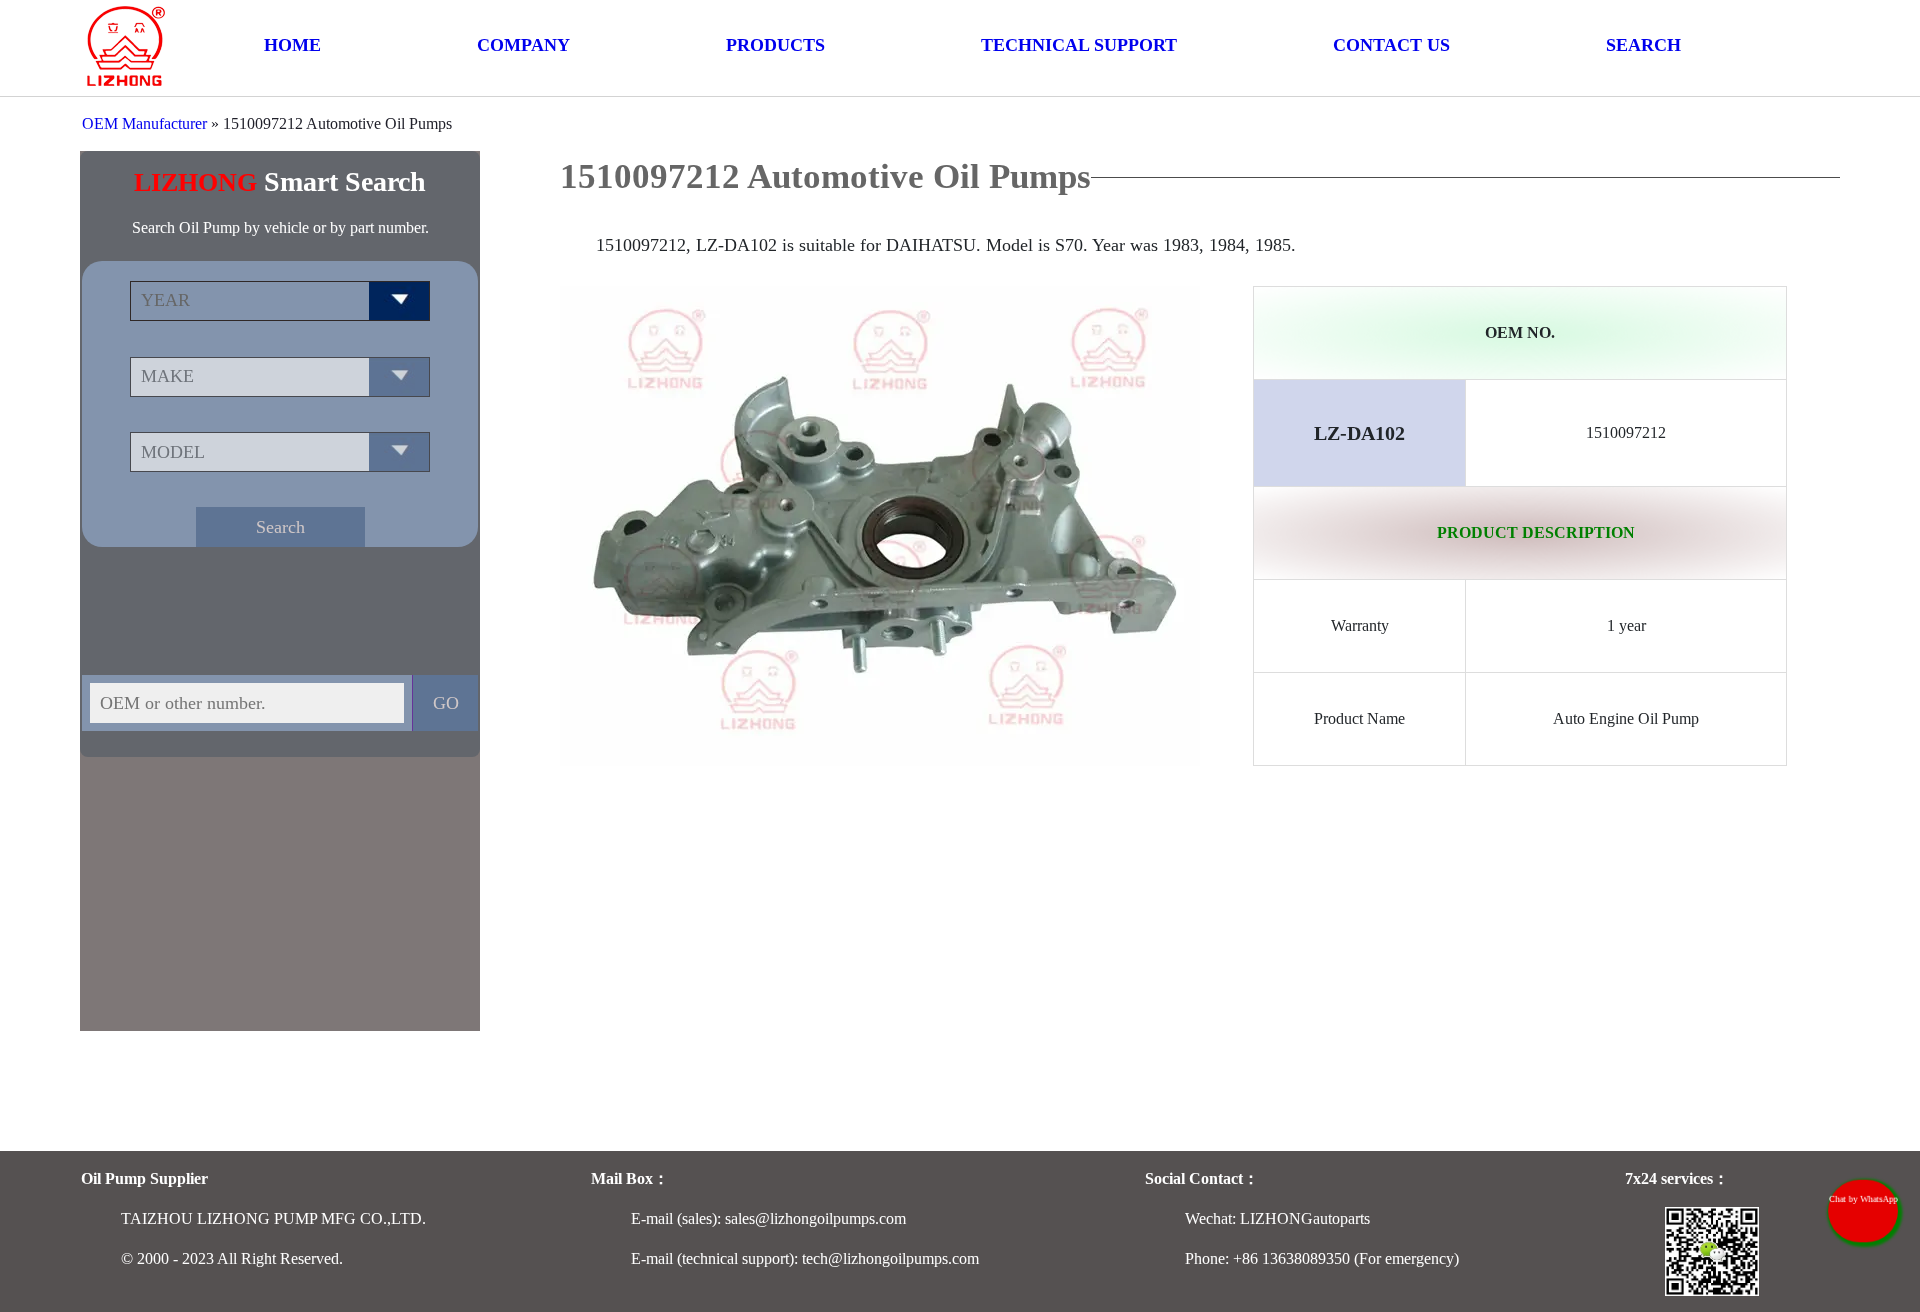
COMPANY (523, 45)
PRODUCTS (775, 45)
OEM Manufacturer (144, 123)
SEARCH (1643, 45)
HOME (292, 45)
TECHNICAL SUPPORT (1079, 45)
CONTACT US (1391, 45)
